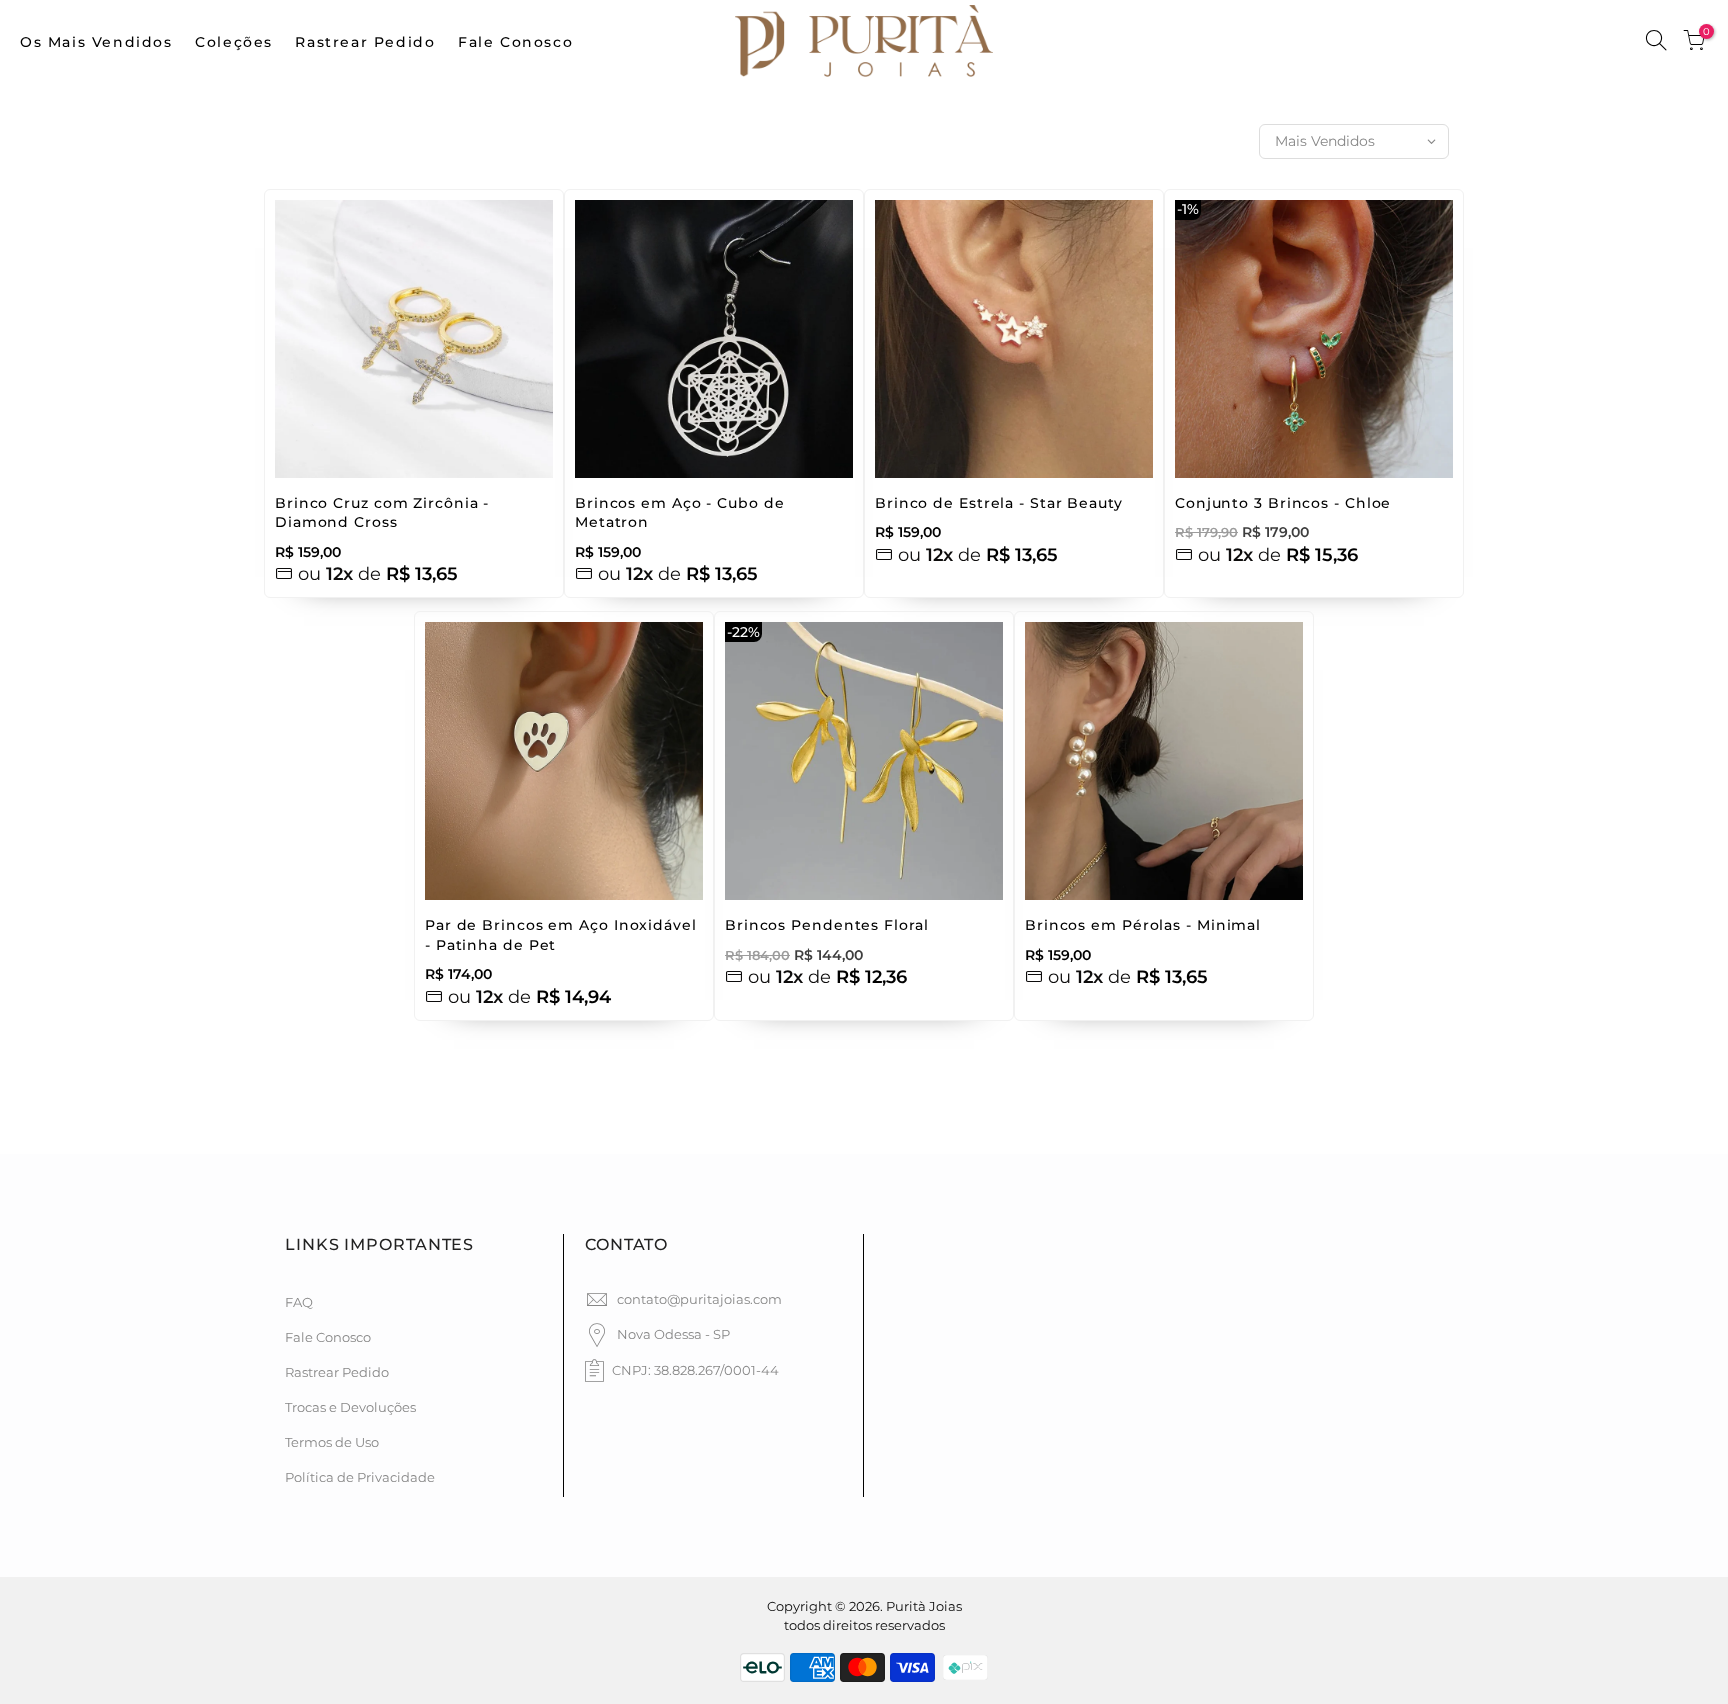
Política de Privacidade (360, 1477)
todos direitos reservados (864, 1625)
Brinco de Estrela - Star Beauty (999, 503)
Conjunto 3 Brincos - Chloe (1283, 503)
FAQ (299, 1302)
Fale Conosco (515, 42)
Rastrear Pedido (365, 42)
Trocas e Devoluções (350, 1407)
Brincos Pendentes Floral (827, 925)
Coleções (234, 42)
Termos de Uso (332, 1442)
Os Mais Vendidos (96, 42)
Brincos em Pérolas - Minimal (1143, 925)
